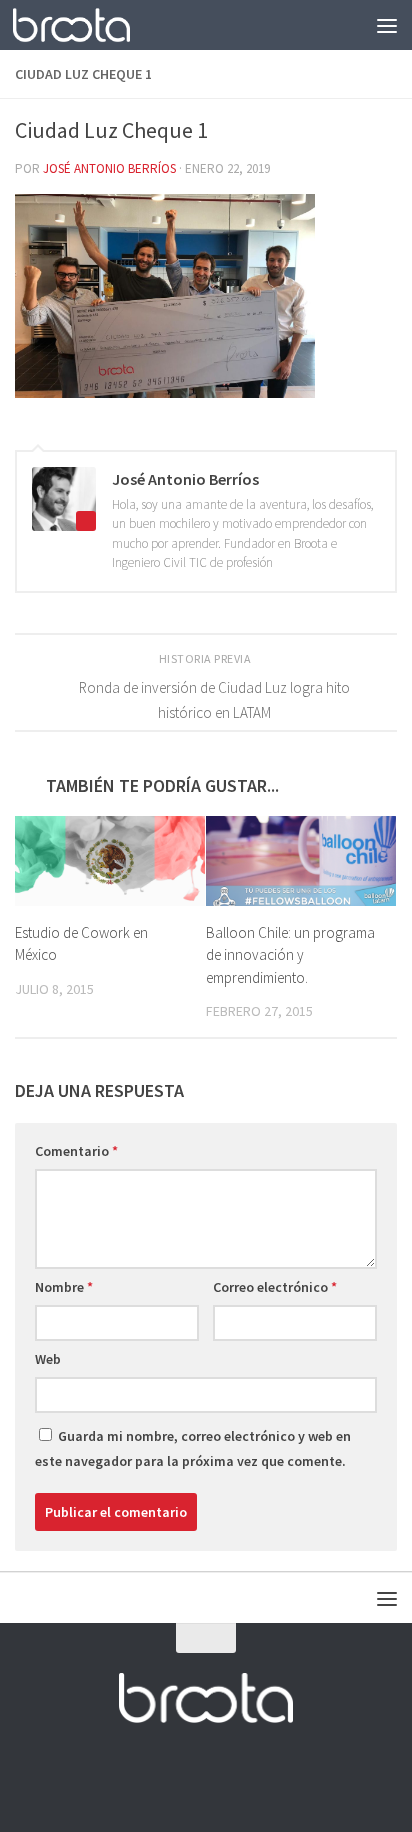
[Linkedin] (260, 1777)
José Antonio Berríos (109, 168)
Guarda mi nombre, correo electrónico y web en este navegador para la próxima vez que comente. (193, 1448)
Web (48, 1359)
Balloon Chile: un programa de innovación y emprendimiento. (290, 955)
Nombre (64, 1287)
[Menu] (387, 25)
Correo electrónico (275, 1287)
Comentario (76, 1151)
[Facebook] (152, 1777)
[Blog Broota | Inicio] (91, 25)
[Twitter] (188, 1777)
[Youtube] (224, 1777)
